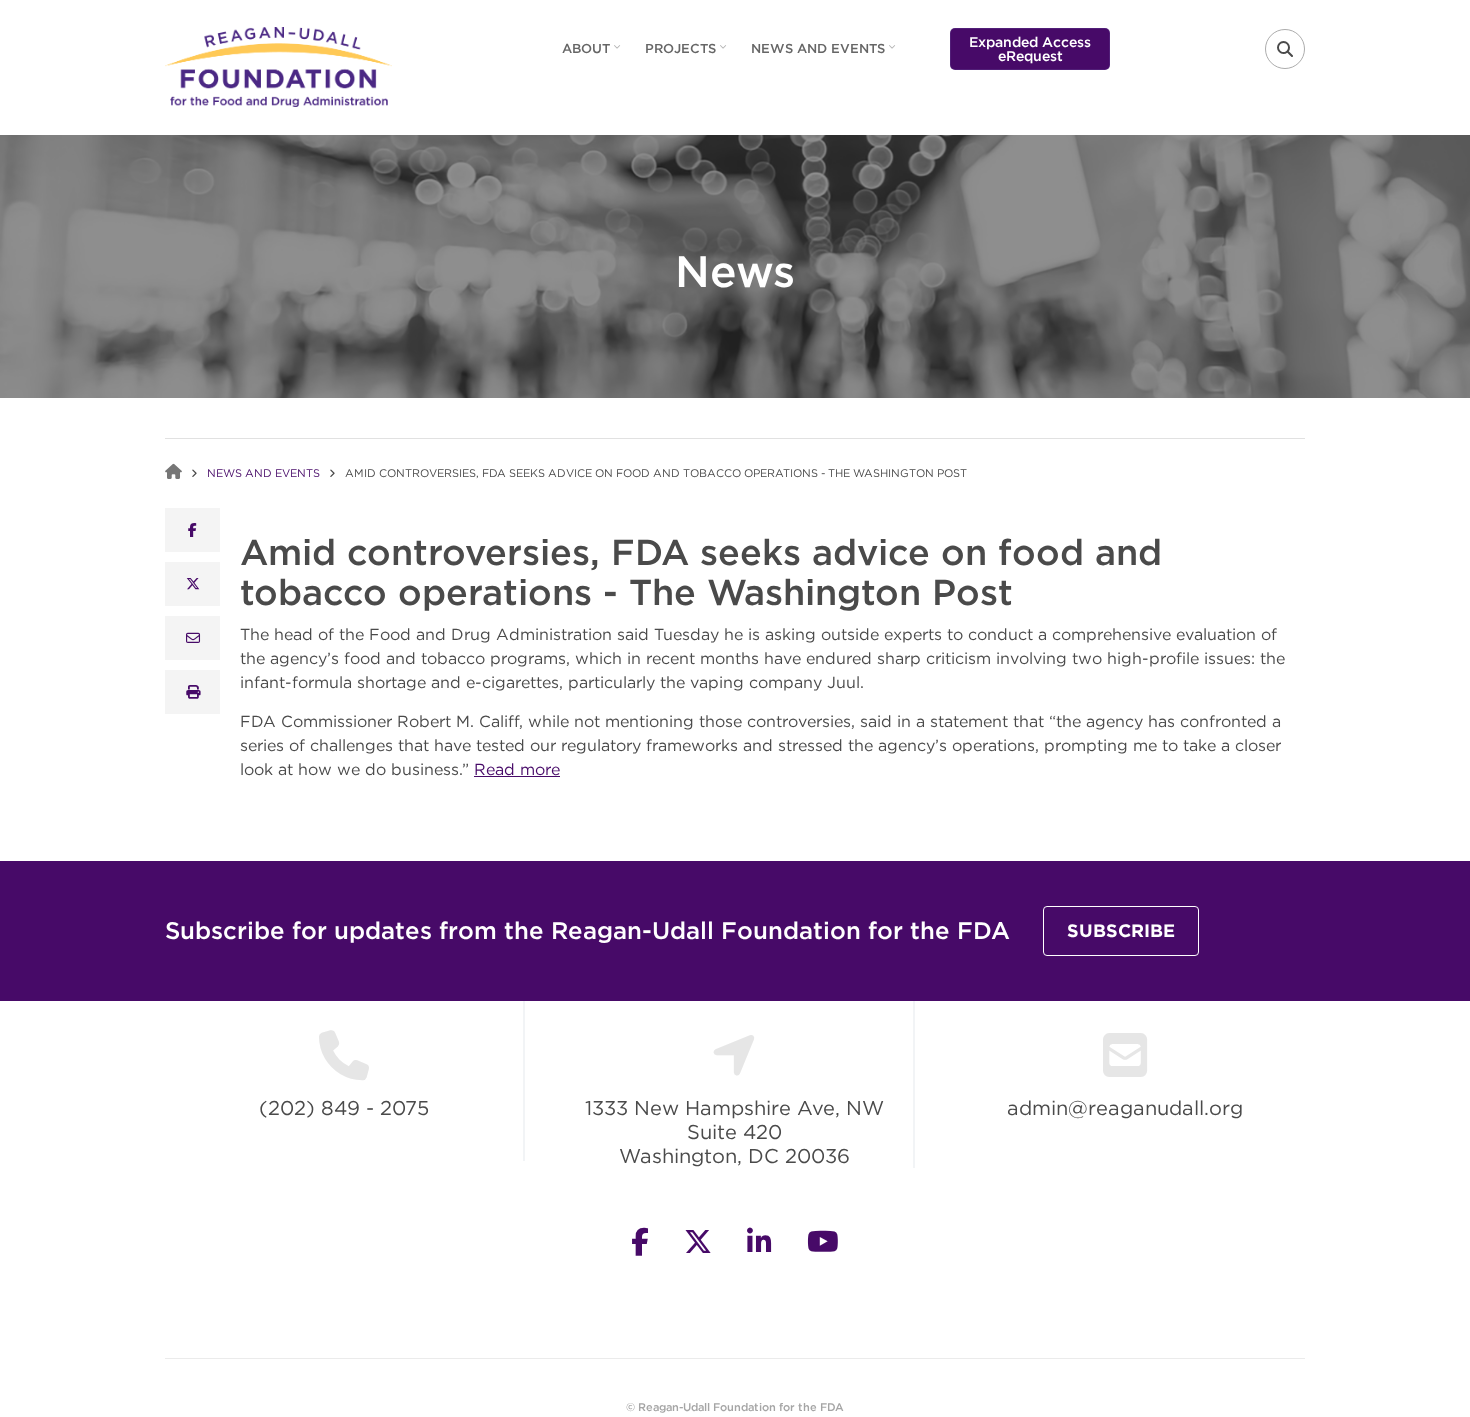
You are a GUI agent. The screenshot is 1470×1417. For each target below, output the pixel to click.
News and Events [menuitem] (825, 55)
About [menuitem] (593, 55)
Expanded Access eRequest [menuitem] (1030, 49)
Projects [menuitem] (688, 55)
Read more (517, 769)
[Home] (278, 65)
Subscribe (1121, 930)
